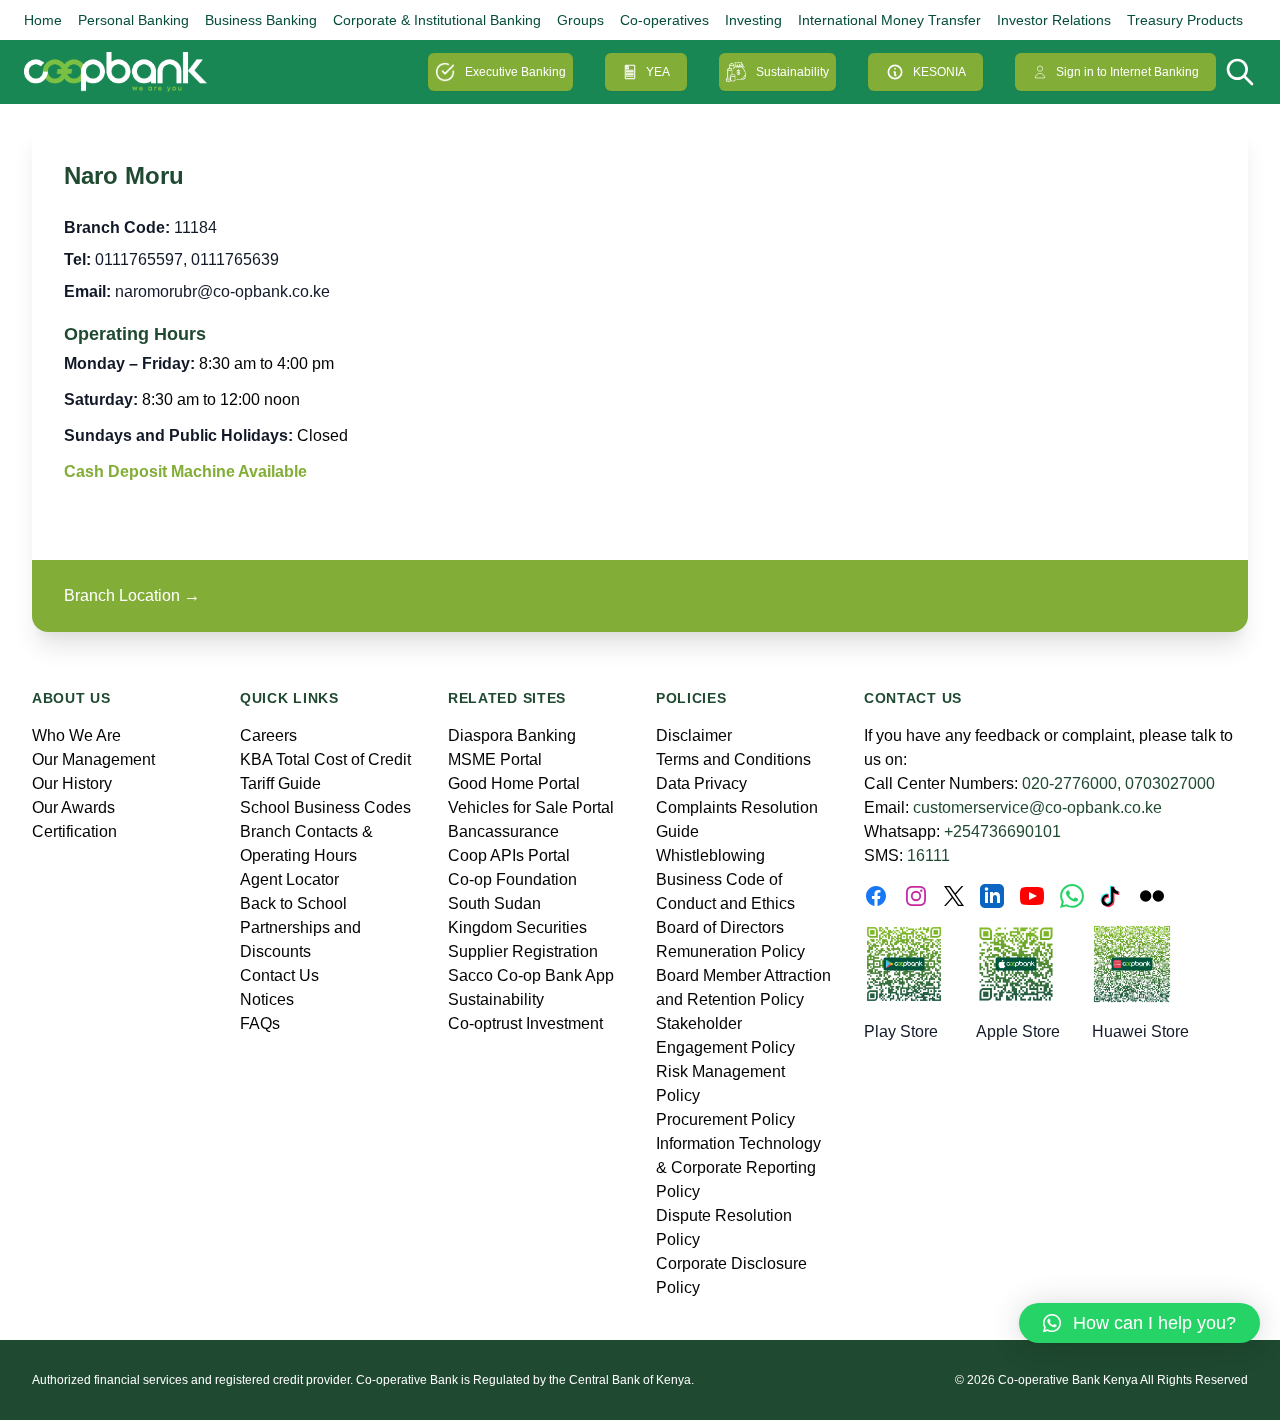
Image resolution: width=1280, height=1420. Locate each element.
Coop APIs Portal (509, 855)
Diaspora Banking (512, 735)
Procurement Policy (725, 1119)
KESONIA (939, 72)
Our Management (93, 759)
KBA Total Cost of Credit (325, 759)
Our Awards (73, 807)
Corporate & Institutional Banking (437, 20)
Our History (72, 783)
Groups (580, 20)
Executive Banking (515, 72)
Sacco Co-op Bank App (531, 975)
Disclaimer (694, 735)
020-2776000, (1071, 783)
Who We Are (76, 735)
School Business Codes (325, 807)
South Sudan (494, 903)
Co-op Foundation (512, 879)
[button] (1139, 1323)
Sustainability (792, 72)
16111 (928, 855)
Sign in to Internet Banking (1127, 72)
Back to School (293, 903)
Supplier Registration (523, 951)
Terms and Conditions (733, 759)
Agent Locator (289, 879)
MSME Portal (495, 759)
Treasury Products (1185, 20)
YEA (658, 72)
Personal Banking (133, 20)
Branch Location (132, 595)
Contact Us (279, 975)
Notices (267, 999)
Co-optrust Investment (525, 1023)
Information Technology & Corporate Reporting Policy (738, 1167)
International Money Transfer (889, 20)
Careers (268, 735)
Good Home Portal (514, 783)
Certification (74, 831)
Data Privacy (701, 783)
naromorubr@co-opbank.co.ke (222, 291)
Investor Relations (1054, 20)
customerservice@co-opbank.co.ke (1037, 807)
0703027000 (1170, 783)
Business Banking (261, 20)
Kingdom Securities (517, 927)
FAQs (260, 1023)
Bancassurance (503, 831)
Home (43, 20)
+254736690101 (1002, 831)
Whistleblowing (710, 855)
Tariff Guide (280, 783)
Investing (753, 20)
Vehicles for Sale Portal (531, 807)
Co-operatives (664, 20)
